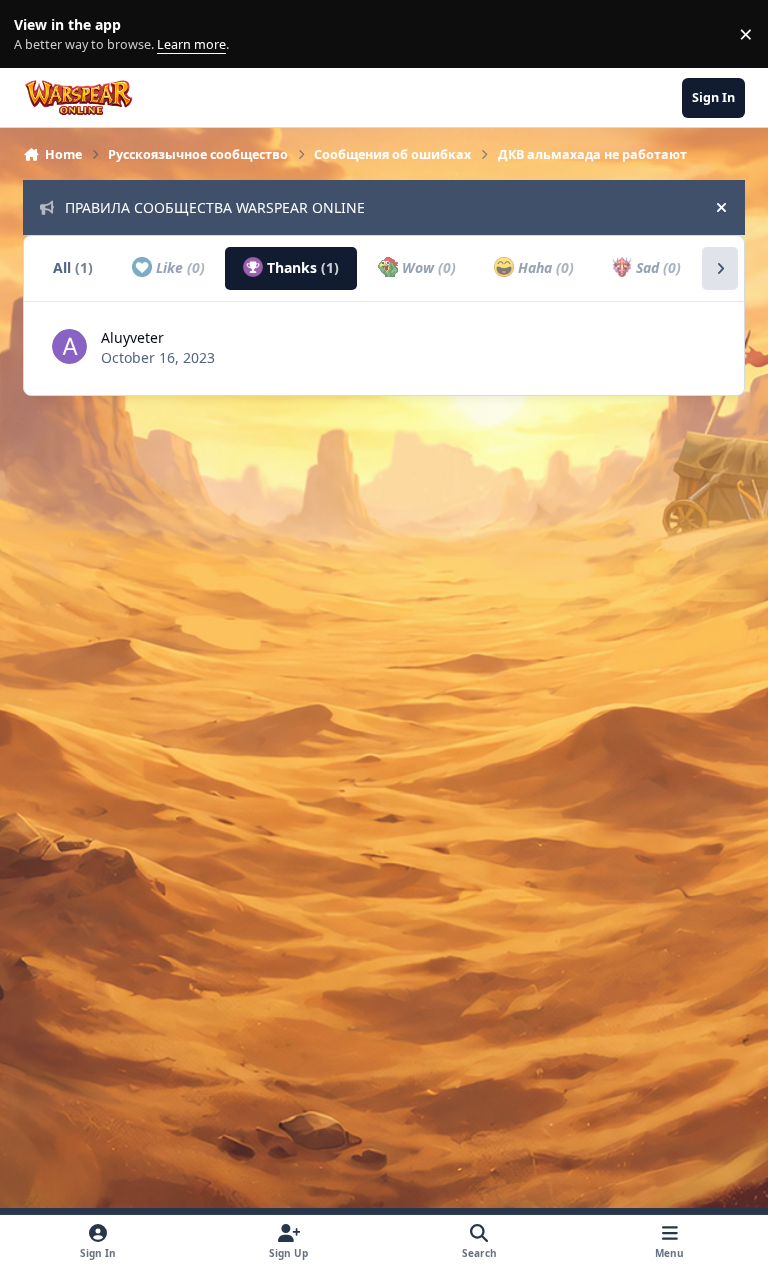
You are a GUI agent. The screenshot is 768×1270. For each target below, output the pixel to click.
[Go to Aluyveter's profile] (69, 346)
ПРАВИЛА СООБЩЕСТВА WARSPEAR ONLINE (215, 207)
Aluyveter (132, 337)
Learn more (38, 34)
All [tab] (73, 267)
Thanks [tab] (301, 267)
